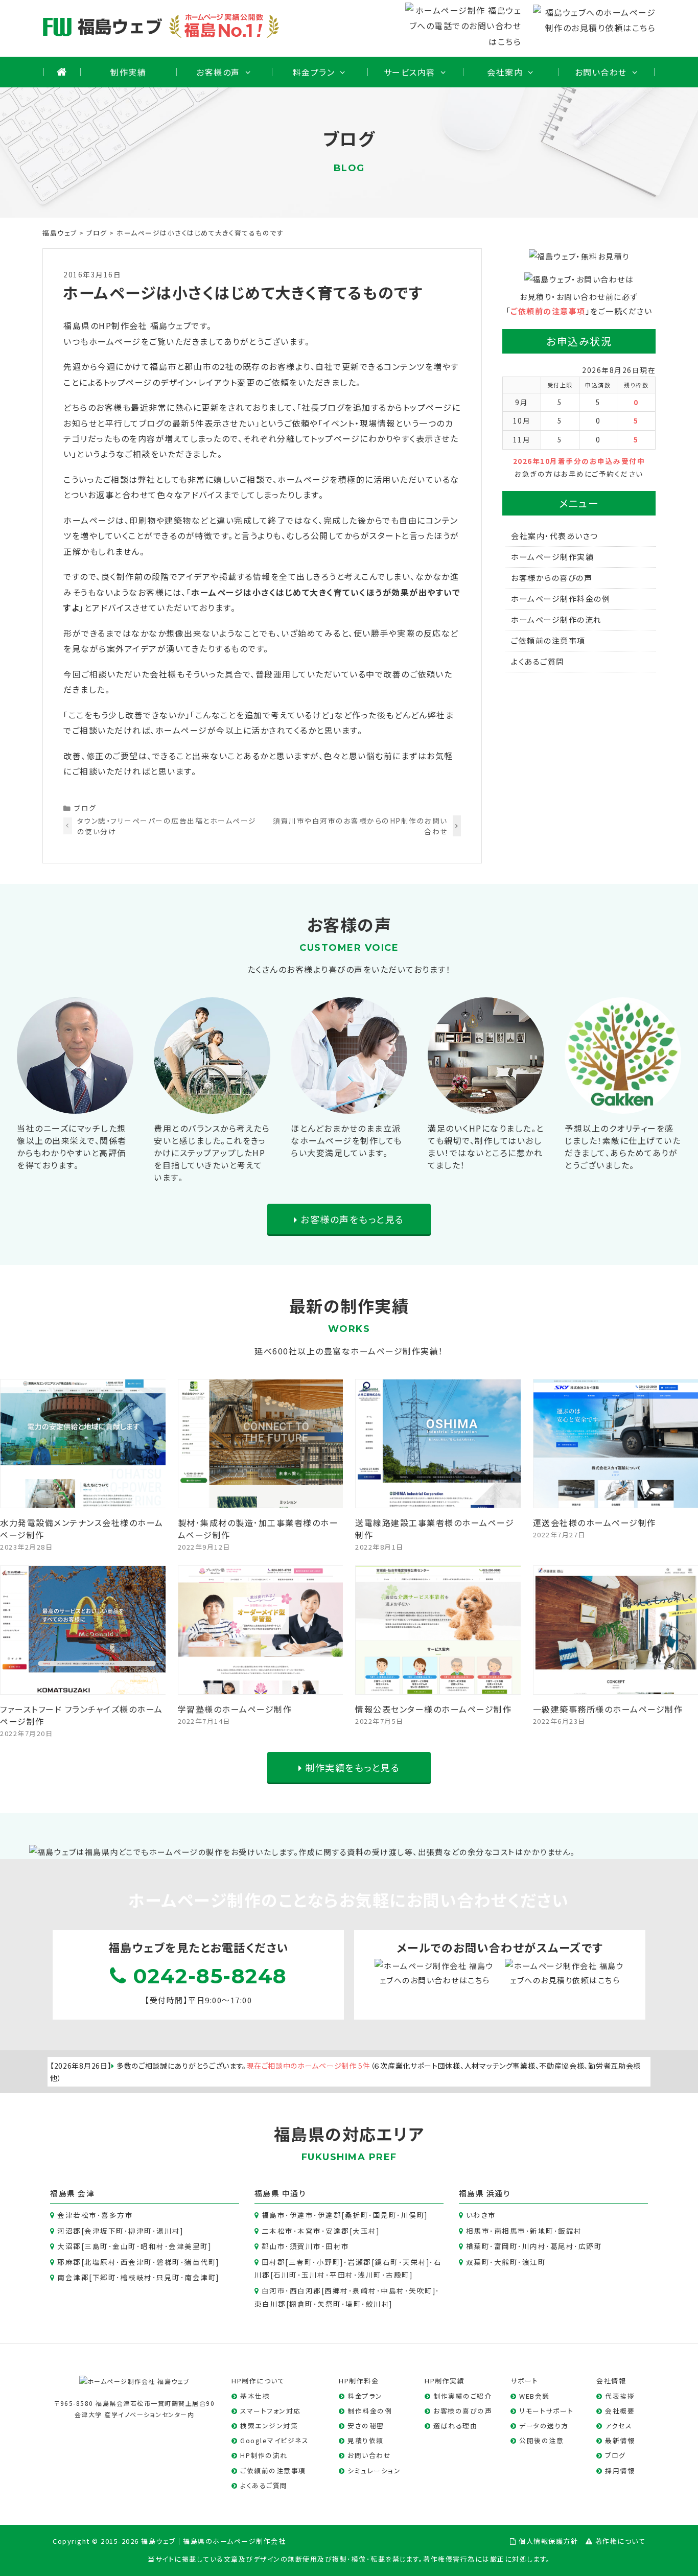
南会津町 (200, 2277)
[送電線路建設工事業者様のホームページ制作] (438, 1500)
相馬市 (478, 2231)
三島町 (96, 2246)
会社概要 (620, 2411)
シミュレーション (374, 2470)
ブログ (85, 808)
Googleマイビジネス (274, 2440)
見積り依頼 (366, 2440)
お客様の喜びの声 (463, 2411)
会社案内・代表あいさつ (555, 536)
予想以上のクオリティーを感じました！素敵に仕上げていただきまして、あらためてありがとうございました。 (623, 1146)
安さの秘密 (366, 2426)
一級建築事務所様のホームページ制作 (608, 1709)
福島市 (274, 2215)
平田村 (342, 2275)
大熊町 (506, 2262)
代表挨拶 (620, 2396)
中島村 (393, 2290)
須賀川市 (306, 2246)
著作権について (621, 2541)
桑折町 (357, 2215)
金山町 (124, 2246)
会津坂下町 (104, 2231)
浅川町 (370, 2275)
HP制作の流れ (264, 2455)
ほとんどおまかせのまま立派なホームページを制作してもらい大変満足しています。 (346, 1140)
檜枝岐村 (136, 2277)
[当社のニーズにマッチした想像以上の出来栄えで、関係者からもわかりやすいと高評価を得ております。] (75, 1106)
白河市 (274, 2290)
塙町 (353, 2304)
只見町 (168, 2277)
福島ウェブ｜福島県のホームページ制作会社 (213, 2541)
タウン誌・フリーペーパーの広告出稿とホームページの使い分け (167, 826)
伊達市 (302, 2215)
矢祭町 (329, 2304)
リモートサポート (546, 2411)
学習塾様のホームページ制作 (235, 1709)
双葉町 (478, 2262)
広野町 (590, 2246)
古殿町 (398, 2275)
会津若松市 (77, 2215)
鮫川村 (378, 2304)
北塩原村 (100, 2262)
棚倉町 (301, 2304)
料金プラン (314, 72)
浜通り (499, 2193)
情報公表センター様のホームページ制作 (433, 1709)
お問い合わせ (601, 72)
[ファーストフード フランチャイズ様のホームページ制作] (83, 1687)
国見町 (385, 2215)
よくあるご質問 (538, 661)
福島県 (63, 2193)
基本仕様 (255, 2396)
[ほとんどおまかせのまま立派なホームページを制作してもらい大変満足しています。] (349, 1106)
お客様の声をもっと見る (351, 1219)
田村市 (338, 2246)
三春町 (301, 2262)
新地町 (542, 2231)
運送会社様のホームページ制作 (595, 1523)
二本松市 (277, 2231)
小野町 (329, 2262)
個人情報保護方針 (548, 2541)
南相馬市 (510, 2231)
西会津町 (136, 2262)
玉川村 (313, 2275)
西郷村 (336, 2290)
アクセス (619, 2426)
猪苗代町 (200, 2262)
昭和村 (153, 2246)
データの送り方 (544, 2426)
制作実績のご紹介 (462, 2396)
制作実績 (128, 72)
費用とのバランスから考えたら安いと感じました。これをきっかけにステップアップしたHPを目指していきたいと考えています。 (212, 1153)
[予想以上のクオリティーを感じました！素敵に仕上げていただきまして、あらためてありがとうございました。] (623, 1106)
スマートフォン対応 (271, 2411)
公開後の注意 (541, 2440)
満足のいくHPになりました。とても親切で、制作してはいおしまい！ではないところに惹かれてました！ (486, 1146)
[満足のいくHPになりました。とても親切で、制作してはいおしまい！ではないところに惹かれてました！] (486, 1106)
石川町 (285, 2275)
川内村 (534, 2246)
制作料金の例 (370, 2411)
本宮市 (309, 2231)
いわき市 (481, 2215)
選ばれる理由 (455, 2426)
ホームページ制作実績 (552, 557)
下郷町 (104, 2277)
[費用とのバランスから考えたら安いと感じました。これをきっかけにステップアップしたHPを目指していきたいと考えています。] (212, 1106)
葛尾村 (562, 2246)
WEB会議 (534, 2396)
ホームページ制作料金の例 (561, 599)
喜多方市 (117, 2215)
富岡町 (506, 2246)
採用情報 (620, 2470)
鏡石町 (387, 2262)
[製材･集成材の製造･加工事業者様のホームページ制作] (261, 1500)
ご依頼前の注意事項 (548, 311)
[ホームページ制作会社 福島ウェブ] (135, 2380)
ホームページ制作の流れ (556, 619)
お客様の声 (218, 72)
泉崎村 (365, 2290)
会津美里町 (189, 2246)
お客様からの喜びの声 (552, 578)
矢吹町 (421, 2290)
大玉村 (365, 2231)
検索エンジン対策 (269, 2426)
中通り (294, 2193)
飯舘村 (570, 2231)
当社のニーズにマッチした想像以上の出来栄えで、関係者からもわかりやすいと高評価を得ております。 (72, 1146)
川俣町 (413, 2215)
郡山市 (274, 2246)
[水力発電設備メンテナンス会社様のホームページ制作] (83, 1500)
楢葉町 (478, 2246)
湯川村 (168, 2231)
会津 (86, 2193)
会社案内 (505, 72)
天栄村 (415, 2262)
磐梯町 (168, 2262)
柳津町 (140, 2231)
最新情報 (620, 2440)
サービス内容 (410, 72)
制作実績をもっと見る (351, 1767)
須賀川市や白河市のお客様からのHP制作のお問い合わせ (360, 826)
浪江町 (534, 2262)
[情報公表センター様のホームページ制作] (438, 1687)
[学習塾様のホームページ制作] (261, 1687)
